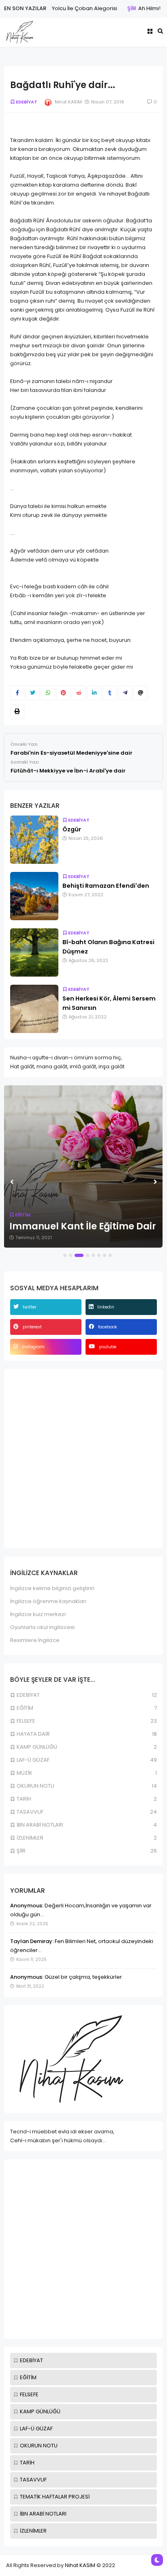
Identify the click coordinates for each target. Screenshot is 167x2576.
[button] (65, 1255)
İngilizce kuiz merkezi (38, 1614)
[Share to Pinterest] (63, 693)
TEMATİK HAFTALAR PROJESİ (55, 2497)
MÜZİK (25, 1773)
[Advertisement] (83, 2249)
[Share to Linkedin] (94, 693)
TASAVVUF (33, 2480)
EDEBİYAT (31, 2360)
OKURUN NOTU (39, 2446)
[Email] (140, 693)
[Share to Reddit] (79, 693)
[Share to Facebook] (17, 693)
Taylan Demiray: (32, 1941)
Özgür (72, 829)
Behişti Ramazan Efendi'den (106, 886)
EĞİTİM (28, 2377)
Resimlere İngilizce (35, 1640)
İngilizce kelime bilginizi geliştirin (52, 1588)
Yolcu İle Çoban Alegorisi (70, 8)
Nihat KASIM (80, 2565)
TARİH (27, 2463)
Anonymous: (27, 1906)
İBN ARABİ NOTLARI (43, 2514)
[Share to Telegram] (125, 693)
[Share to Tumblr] (110, 693)
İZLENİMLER (33, 2531)
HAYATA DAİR (33, 1734)
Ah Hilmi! (135, 8)
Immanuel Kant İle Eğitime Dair (83, 1226)
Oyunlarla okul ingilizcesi (42, 1627)
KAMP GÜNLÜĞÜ (40, 2411)
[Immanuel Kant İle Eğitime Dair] (83, 1166)
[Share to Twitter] (33, 693)
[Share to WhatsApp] (48, 693)
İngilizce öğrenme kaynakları (48, 1601)
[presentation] (12, 1182)
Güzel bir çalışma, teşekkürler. (83, 1977)
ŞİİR (117, 8)
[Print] (17, 712)
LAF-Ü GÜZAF (36, 2429)
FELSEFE (29, 2394)
